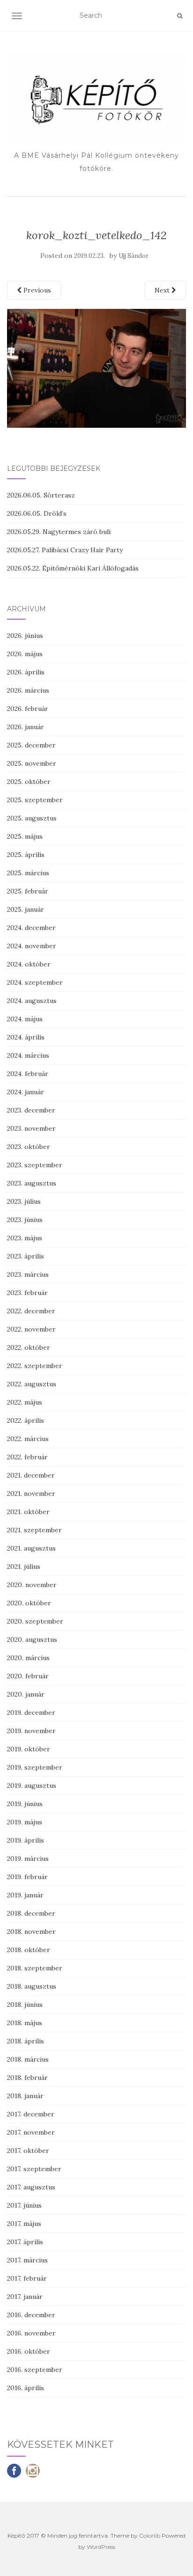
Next (163, 290)
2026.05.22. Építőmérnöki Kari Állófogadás (73, 568)
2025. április (26, 855)
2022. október (29, 1347)
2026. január (26, 727)
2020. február (28, 1676)
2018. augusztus (32, 1986)
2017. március (27, 2260)
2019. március (28, 1859)
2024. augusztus (32, 1001)
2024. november (32, 946)
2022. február (27, 1457)
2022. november (31, 1329)
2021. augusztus (31, 1548)
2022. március (28, 1439)
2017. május (24, 2224)
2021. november (31, 1493)
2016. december (31, 2315)
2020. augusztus (32, 1639)
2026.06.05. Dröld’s (37, 513)
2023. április (26, 1256)
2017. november (31, 2132)
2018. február (27, 2078)
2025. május (25, 836)
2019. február (27, 1877)
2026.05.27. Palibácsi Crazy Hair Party (65, 550)
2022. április (26, 1420)
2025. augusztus (32, 818)
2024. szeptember (35, 982)
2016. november (31, 2333)
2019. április (26, 1840)
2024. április (26, 1037)
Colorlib (150, 2536)
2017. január (25, 2297)
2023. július (24, 1201)
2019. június (25, 1804)
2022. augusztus (32, 1384)
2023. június (25, 1220)
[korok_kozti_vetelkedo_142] (96, 367)
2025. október (29, 782)
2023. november (31, 1128)
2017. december (31, 2114)
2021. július (24, 1566)
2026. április (26, 672)
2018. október (29, 1950)
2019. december (31, 1712)
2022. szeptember (35, 1366)
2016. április (26, 2388)
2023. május (25, 1238)
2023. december (31, 1110)
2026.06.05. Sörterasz (41, 495)
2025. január (26, 909)
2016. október (29, 2351)
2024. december (31, 928)
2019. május (25, 1822)
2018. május (25, 2023)
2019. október (29, 1749)
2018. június (25, 2005)
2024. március (28, 1055)
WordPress (101, 2547)
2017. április (25, 2242)
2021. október (28, 1512)
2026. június (25, 636)
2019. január (25, 1895)
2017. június (24, 2205)
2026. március (28, 690)
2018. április (26, 2041)
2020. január (26, 1694)
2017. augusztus (31, 2187)
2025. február (28, 891)
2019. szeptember (35, 1767)
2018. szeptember (35, 1968)
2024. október (29, 964)
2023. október (29, 1147)
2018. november (31, 1932)
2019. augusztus (32, 1786)
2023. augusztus (32, 1183)
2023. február (27, 1293)
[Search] (180, 16)
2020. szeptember (35, 1621)
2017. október (28, 2151)
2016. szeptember (35, 2370)
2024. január (26, 1092)
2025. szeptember (35, 800)
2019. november (31, 1731)
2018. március (28, 2059)
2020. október (29, 1603)
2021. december (31, 1475)
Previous (36, 290)
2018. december (31, 1913)
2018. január (25, 2096)
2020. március (28, 1658)
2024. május (25, 1019)
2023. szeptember (35, 1165)
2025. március (28, 873)
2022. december (31, 1311)
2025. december (31, 745)
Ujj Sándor (134, 256)
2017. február (27, 2278)
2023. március (28, 1274)
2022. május (25, 1402)
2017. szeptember (34, 2169)
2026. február (28, 709)
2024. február (28, 1074)
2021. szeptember (34, 1530)
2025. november (32, 763)
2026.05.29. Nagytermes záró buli (59, 532)
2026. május (25, 654)
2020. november (32, 1585)
